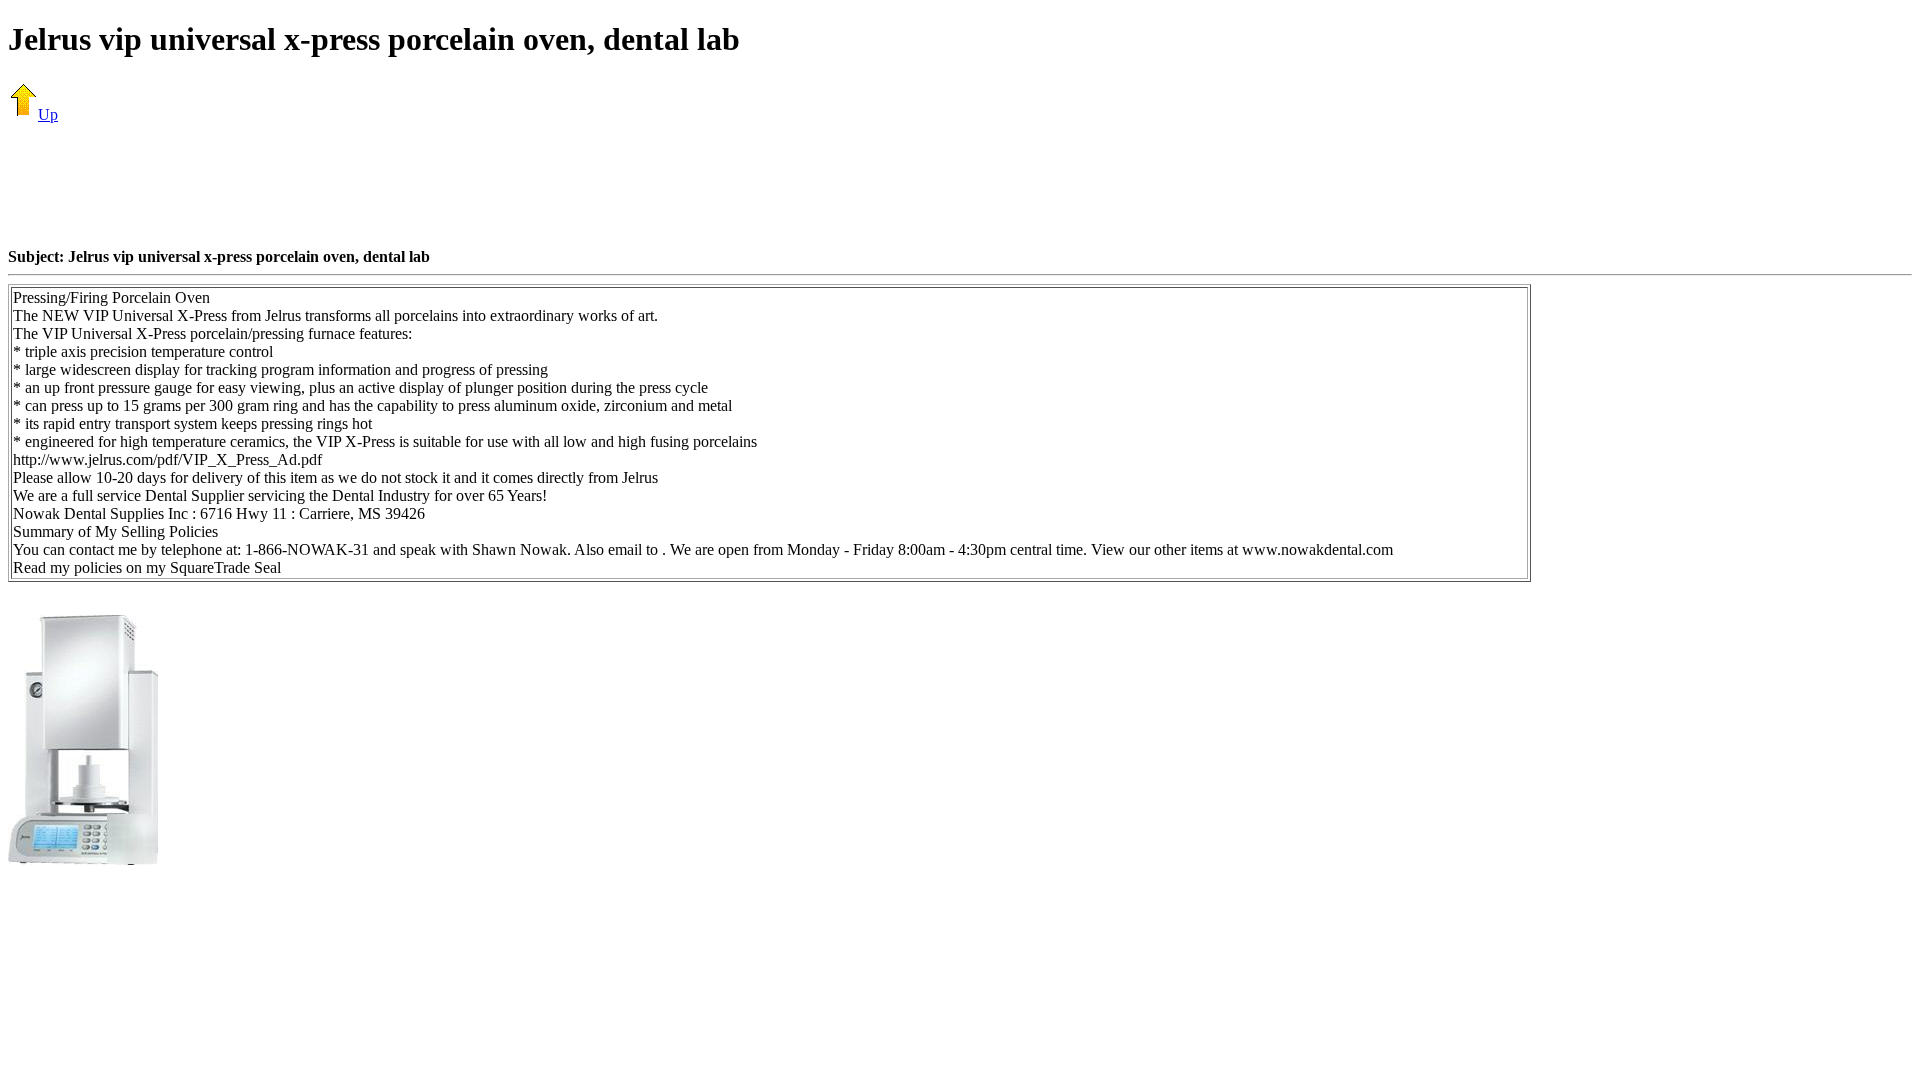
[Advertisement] (960, 185)
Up (48, 114)
